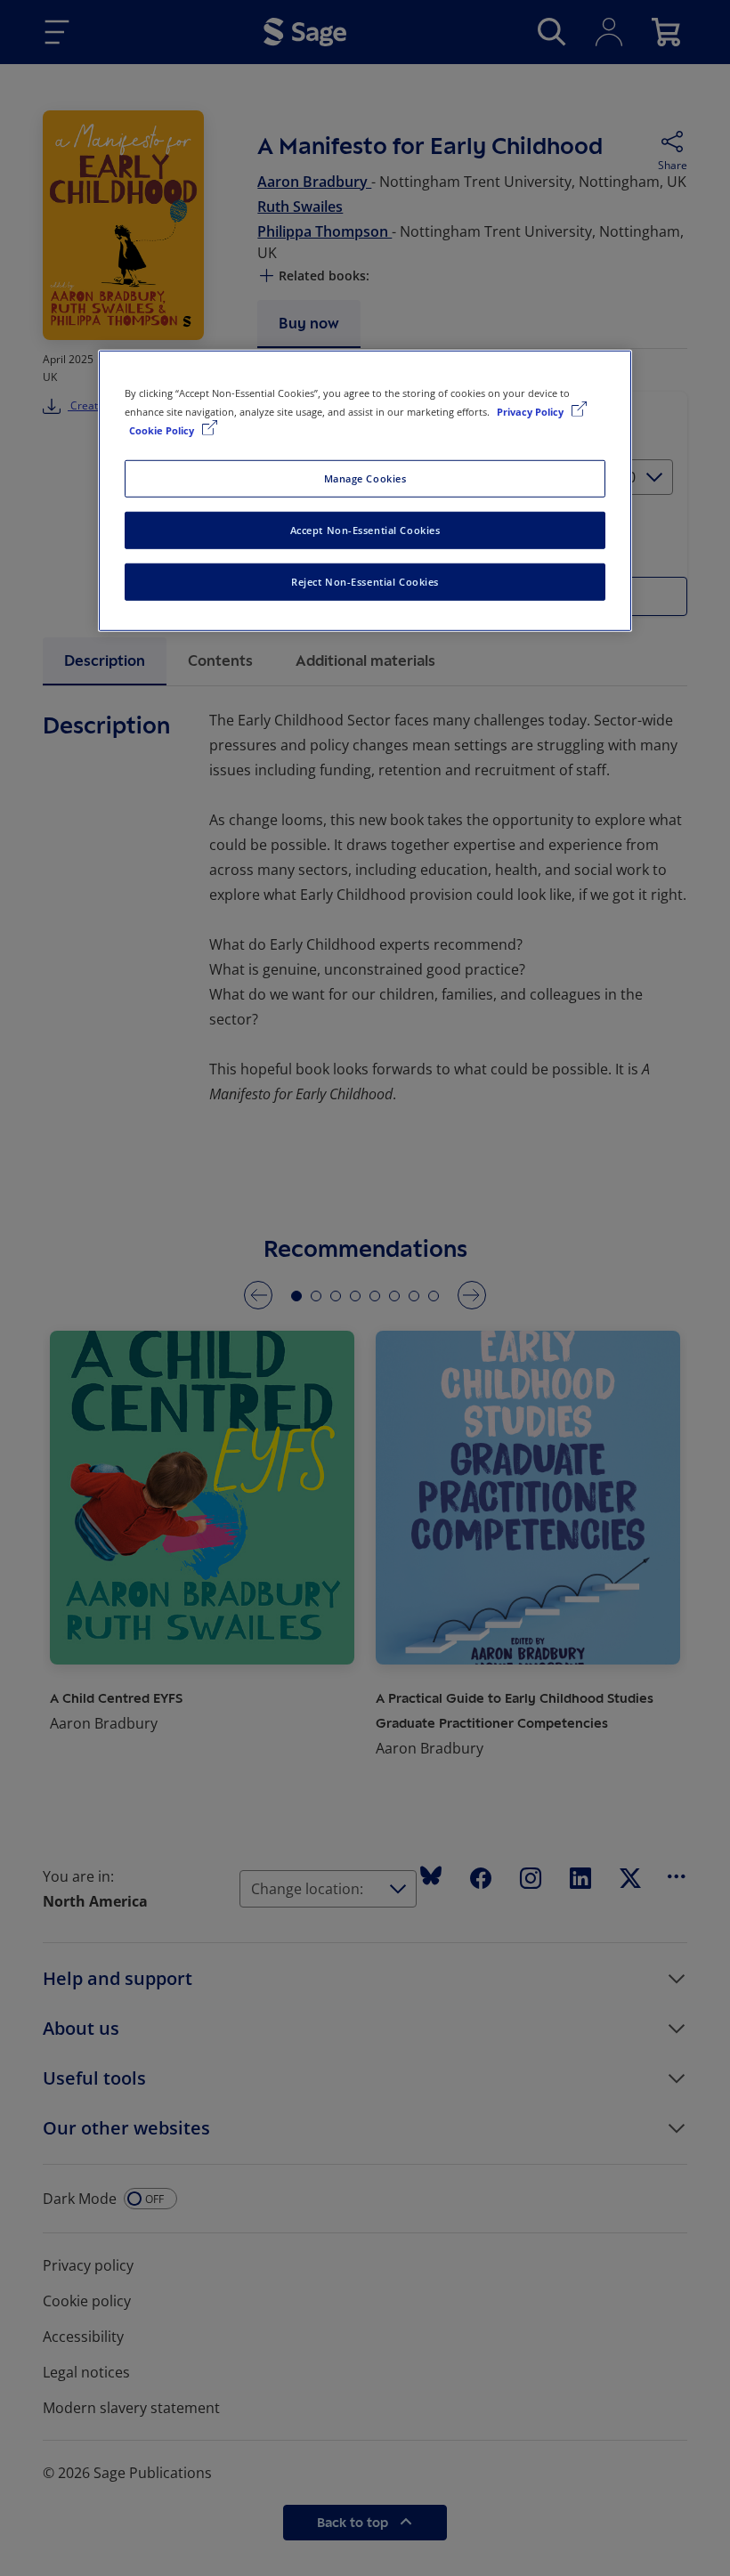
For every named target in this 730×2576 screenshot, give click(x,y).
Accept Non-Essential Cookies (365, 530)
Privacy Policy (531, 412)
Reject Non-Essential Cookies (365, 582)
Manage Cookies (365, 478)
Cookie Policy (163, 430)
